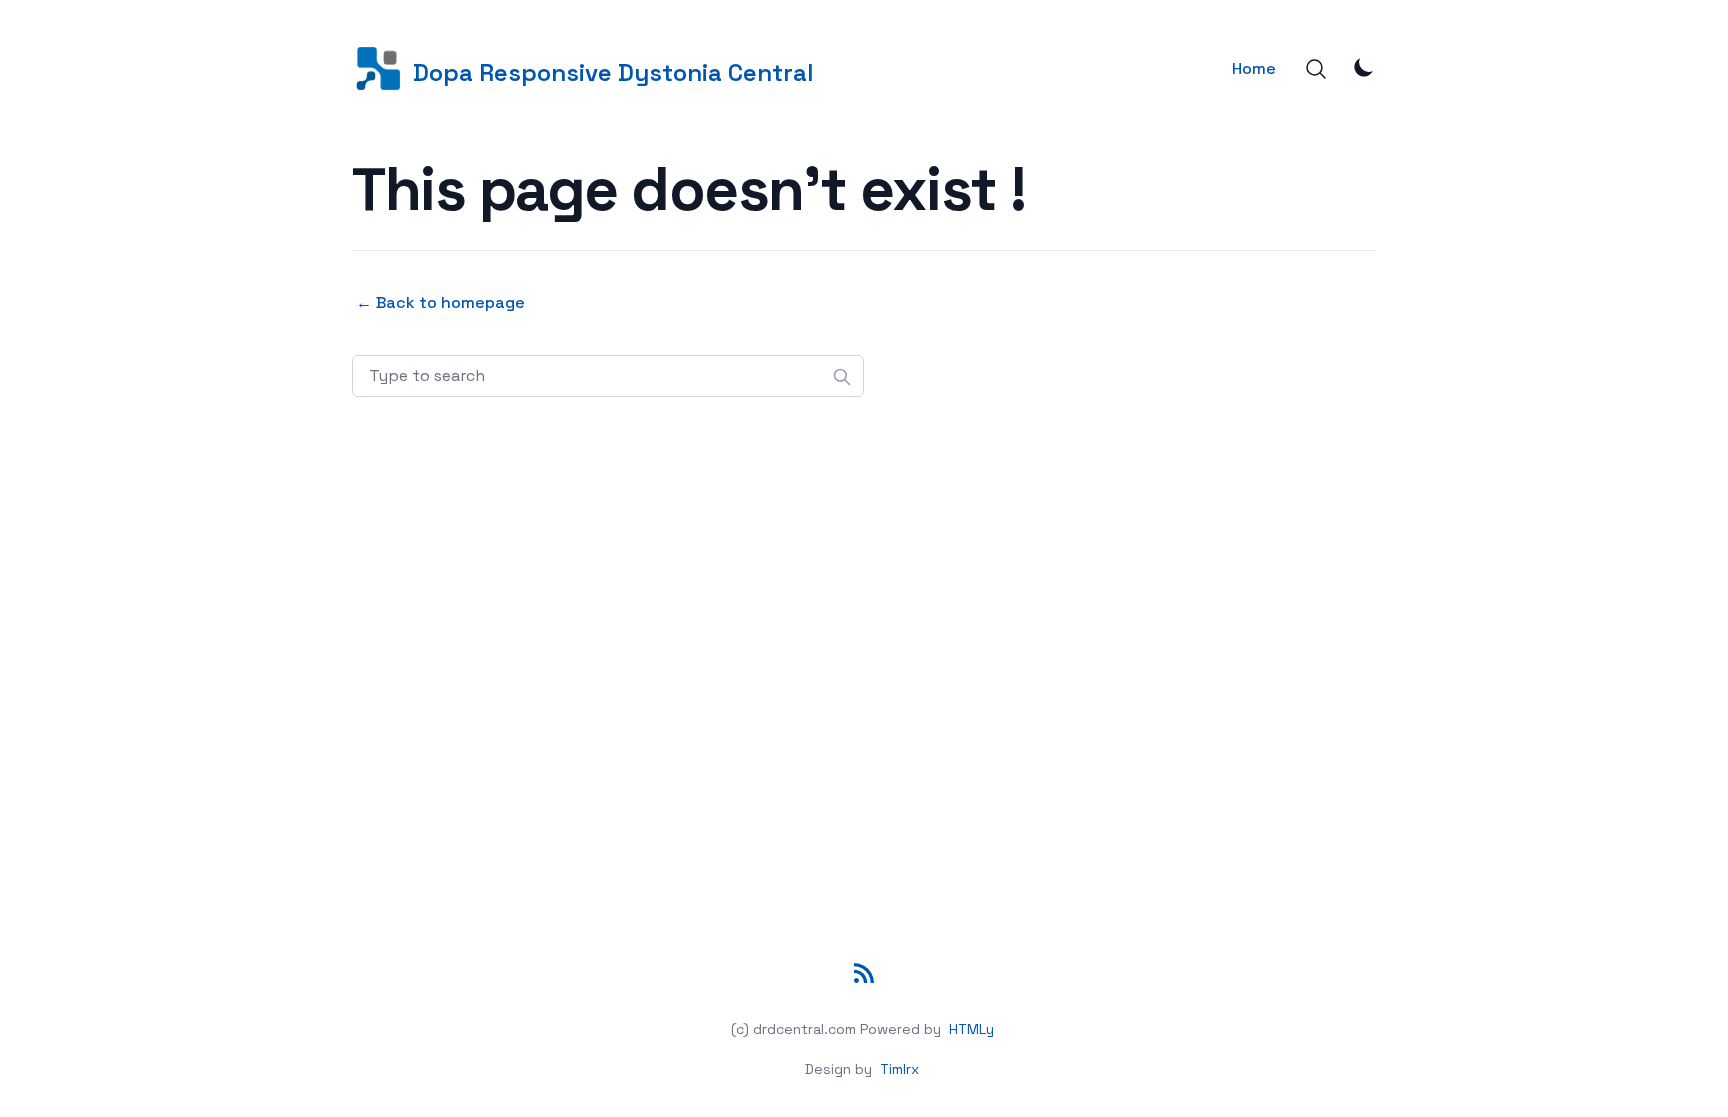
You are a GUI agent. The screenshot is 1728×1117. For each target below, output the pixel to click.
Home (1254, 68)
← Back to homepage (440, 302)
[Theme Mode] (1364, 67)
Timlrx (899, 1069)
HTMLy (971, 1029)
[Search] (1316, 69)
